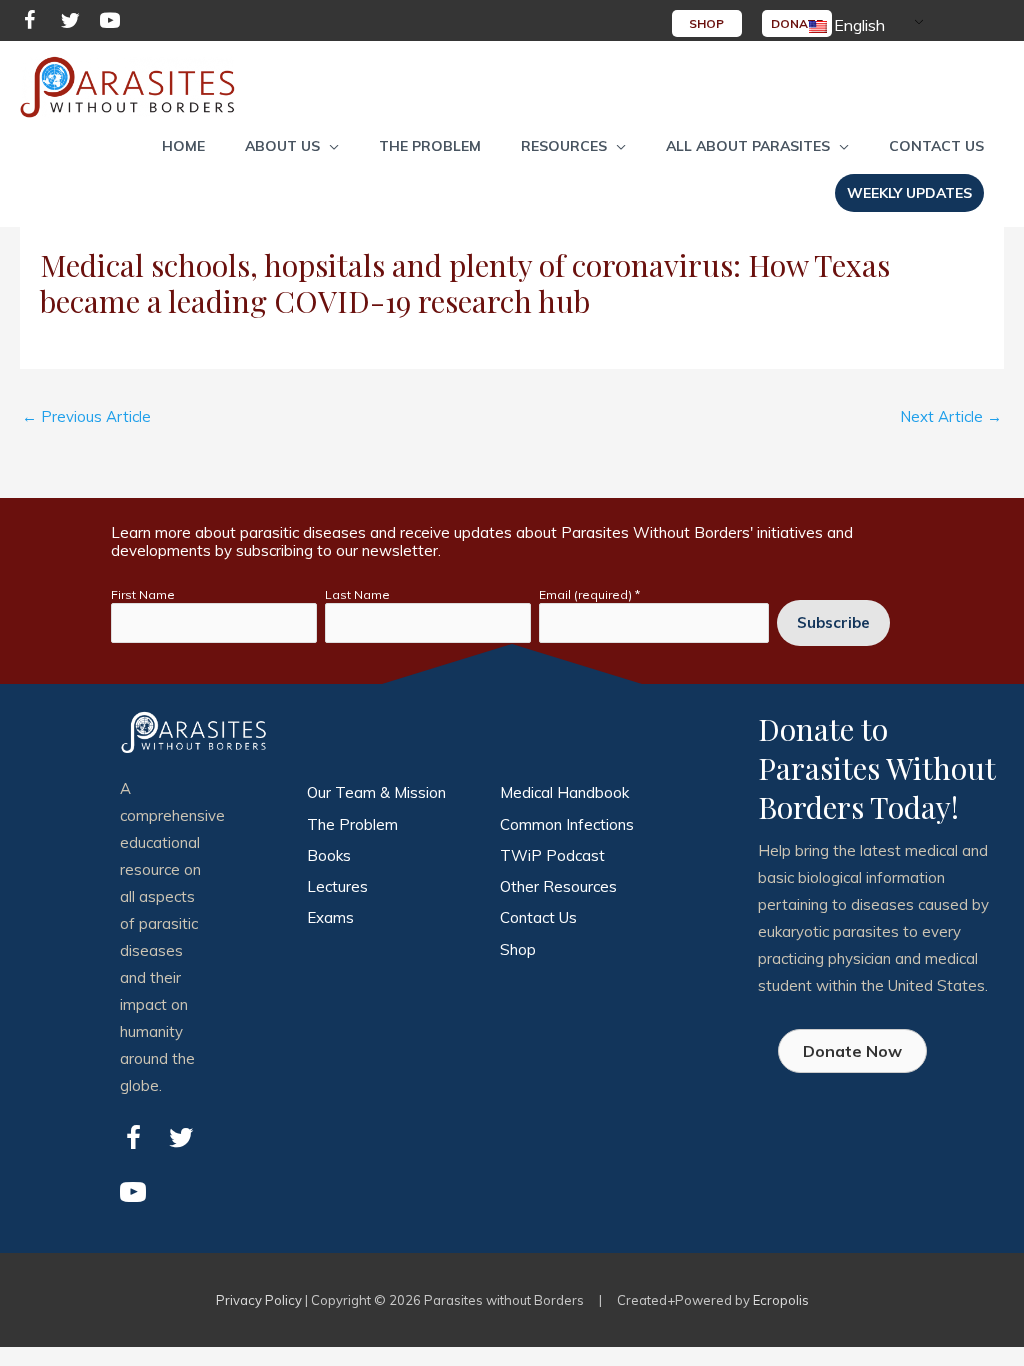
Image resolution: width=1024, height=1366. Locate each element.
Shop (518, 949)
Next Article (951, 416)
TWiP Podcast (552, 855)
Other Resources (558, 886)
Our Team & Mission (376, 792)
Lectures (337, 886)
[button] (292, 146)
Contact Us (538, 917)
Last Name (357, 594)
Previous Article (86, 416)
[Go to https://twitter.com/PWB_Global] (70, 23)
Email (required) (589, 594)
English (857, 25)
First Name (143, 594)
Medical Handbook (564, 792)
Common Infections (567, 824)
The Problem (352, 824)
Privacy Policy (259, 1300)
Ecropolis (781, 1300)
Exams (330, 917)
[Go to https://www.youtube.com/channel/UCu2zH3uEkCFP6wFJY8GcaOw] (110, 23)
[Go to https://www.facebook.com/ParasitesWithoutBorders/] (30, 23)
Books (329, 855)
